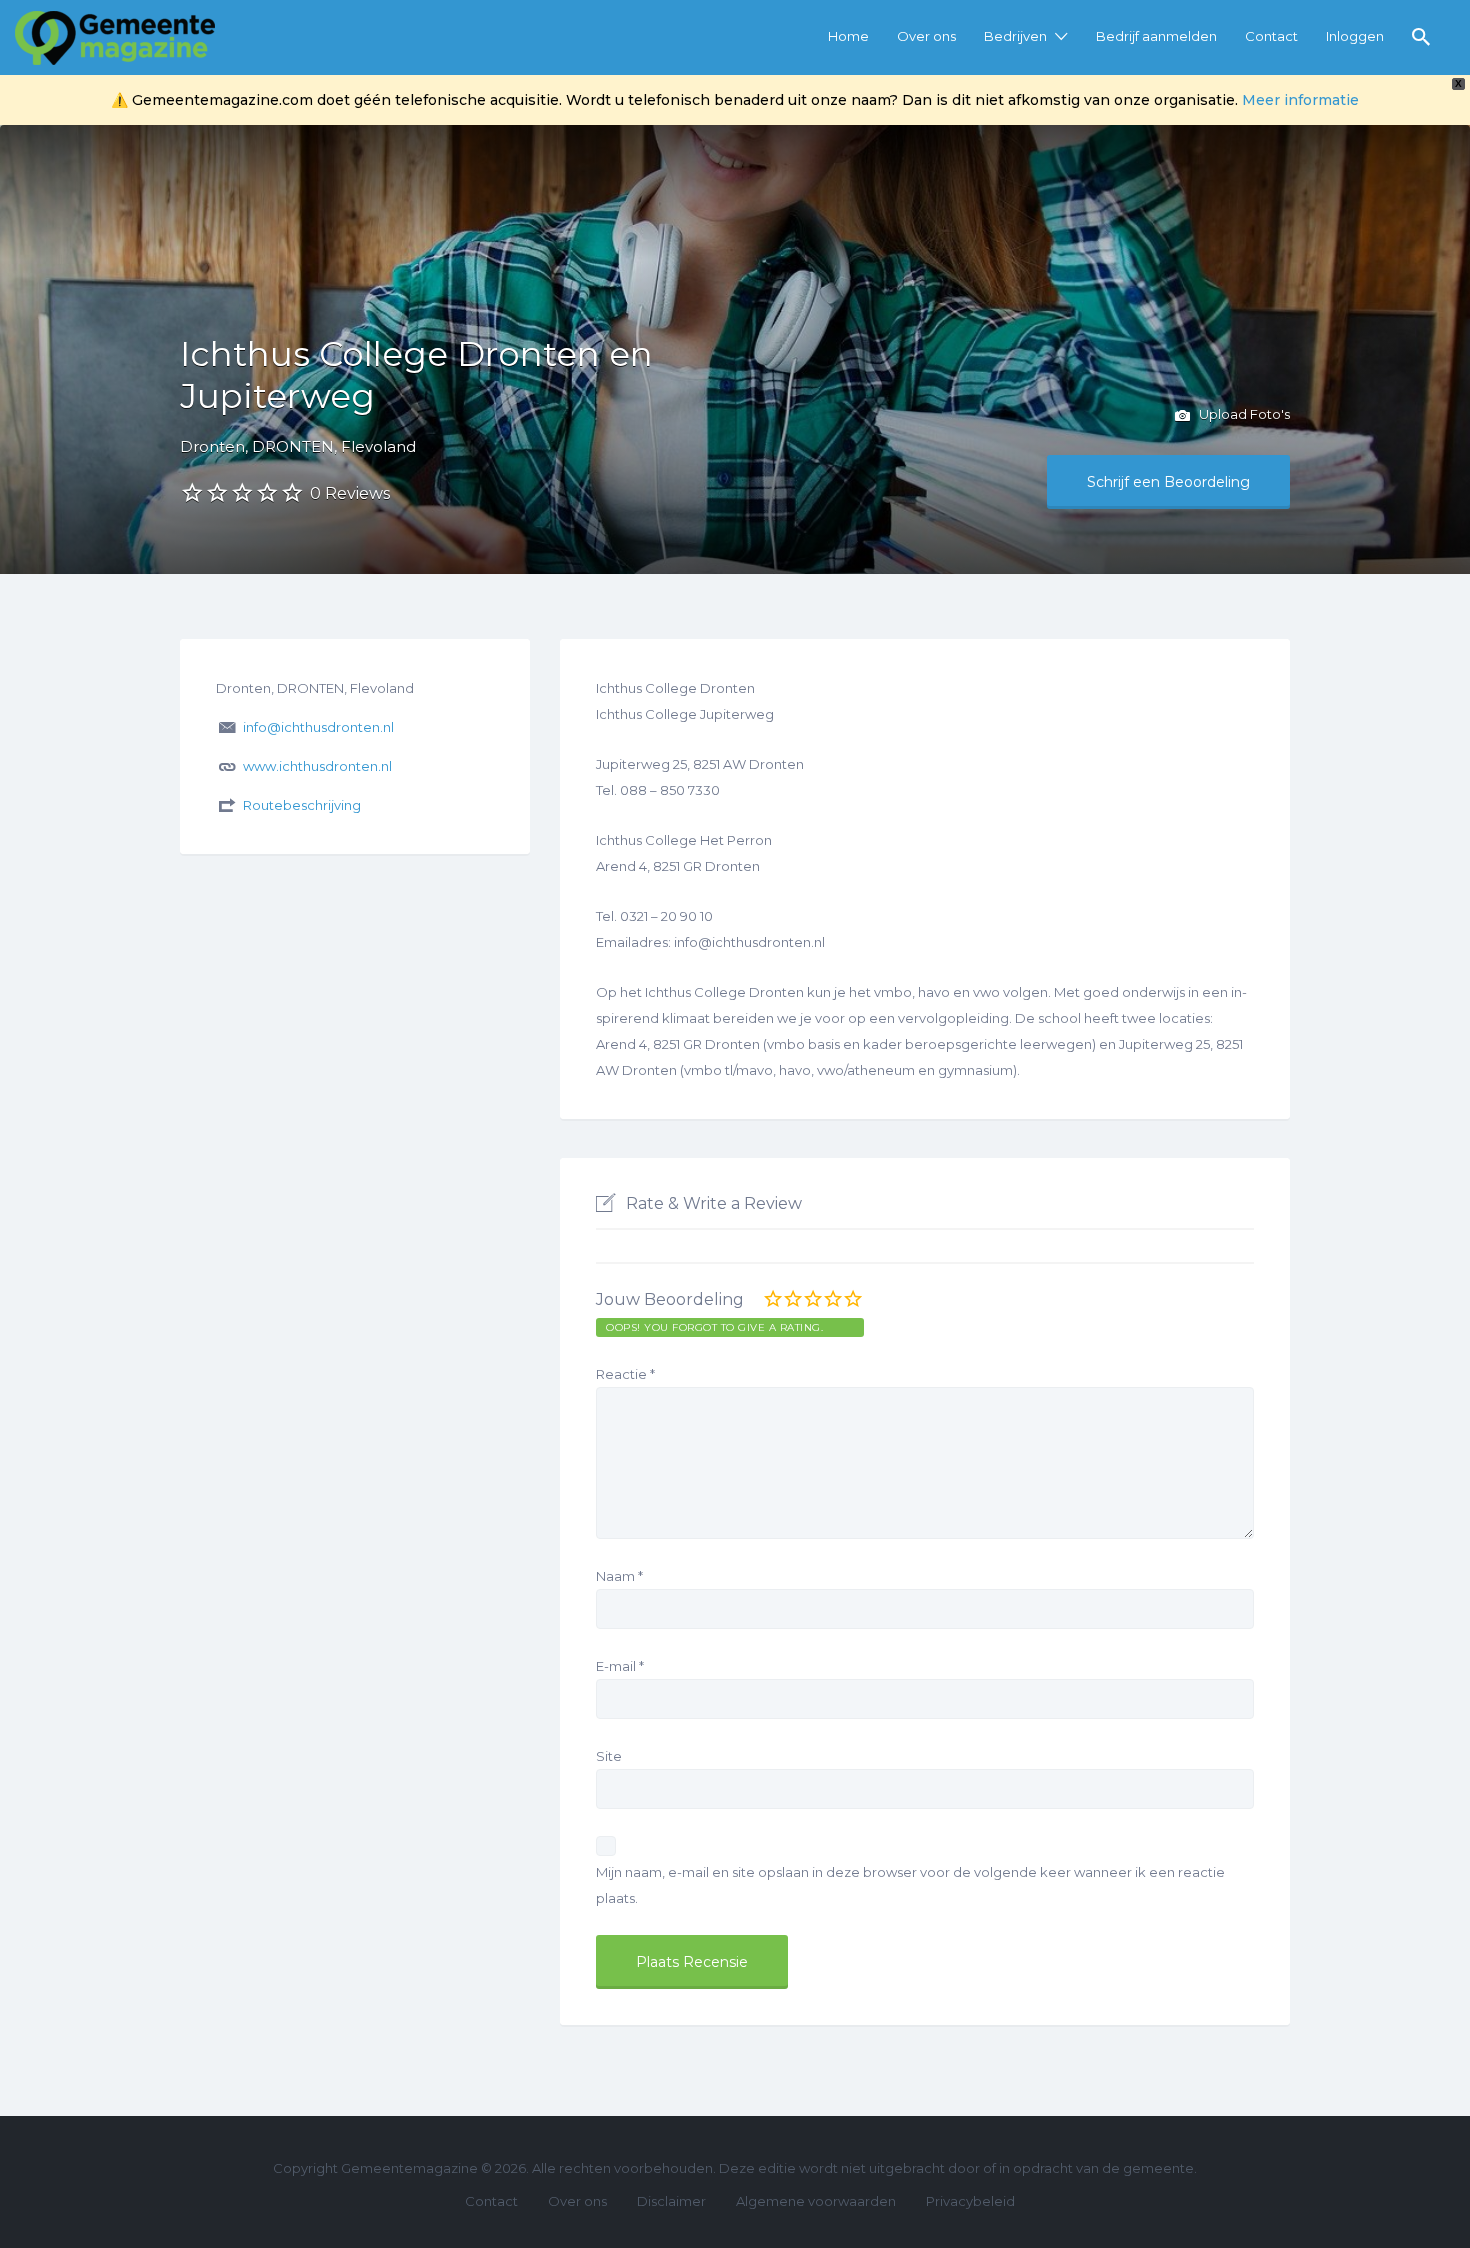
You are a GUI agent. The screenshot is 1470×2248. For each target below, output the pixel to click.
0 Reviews (350, 493)
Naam (619, 1576)
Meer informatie (1300, 100)
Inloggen (1355, 36)
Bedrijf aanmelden (1156, 36)
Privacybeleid (970, 2201)
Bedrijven (1015, 36)
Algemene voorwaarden (816, 2201)
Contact (1271, 36)
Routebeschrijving (302, 805)
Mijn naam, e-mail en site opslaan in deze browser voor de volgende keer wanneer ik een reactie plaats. (910, 1885)
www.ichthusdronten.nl (317, 766)
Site (609, 1756)
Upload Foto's (1243, 414)
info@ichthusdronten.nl (318, 727)
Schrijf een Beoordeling (1168, 482)
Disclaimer (671, 2201)
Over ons (926, 36)
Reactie (625, 1374)
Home (848, 36)
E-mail (620, 1666)
